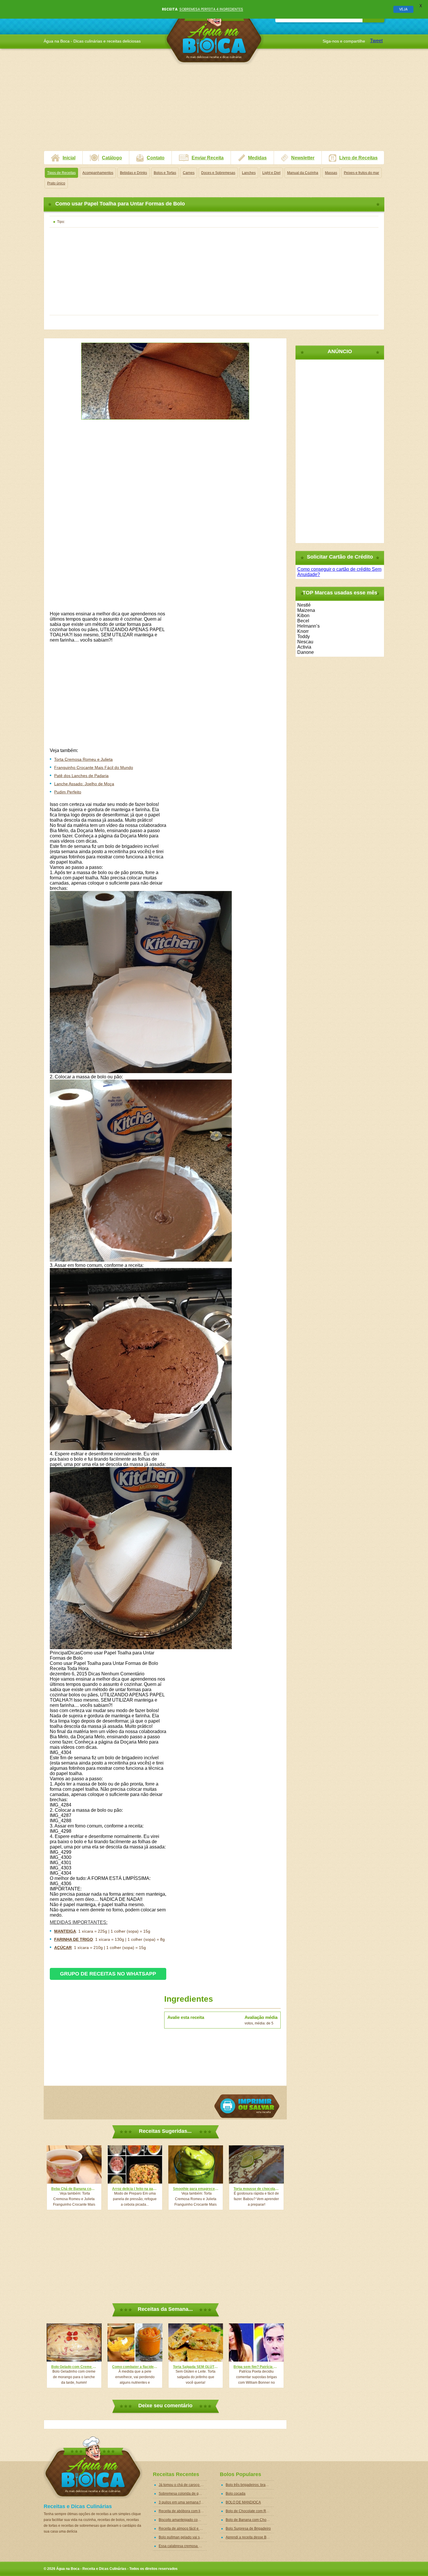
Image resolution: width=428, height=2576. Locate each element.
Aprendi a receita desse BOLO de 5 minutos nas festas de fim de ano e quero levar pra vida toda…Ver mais (250, 2537)
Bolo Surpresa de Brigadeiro (248, 2529)
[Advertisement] (214, 110)
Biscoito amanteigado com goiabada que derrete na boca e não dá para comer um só (183, 2520)
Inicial (69, 158)
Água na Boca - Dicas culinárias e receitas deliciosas (214, 33)
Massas (331, 173)
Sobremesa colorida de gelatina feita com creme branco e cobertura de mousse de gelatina (183, 2494)
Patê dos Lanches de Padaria (81, 776)
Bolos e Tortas (165, 173)
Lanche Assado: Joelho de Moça (84, 784)
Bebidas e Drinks (133, 173)
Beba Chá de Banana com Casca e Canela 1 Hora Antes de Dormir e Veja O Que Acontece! (74, 2189)
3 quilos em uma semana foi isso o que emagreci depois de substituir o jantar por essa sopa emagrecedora (183, 2502)
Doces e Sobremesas (218, 173)
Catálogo (112, 158)
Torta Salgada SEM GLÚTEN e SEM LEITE (196, 2367)
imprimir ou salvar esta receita (247, 2106)
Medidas (257, 158)
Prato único (56, 183)
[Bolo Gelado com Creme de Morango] (74, 2342)
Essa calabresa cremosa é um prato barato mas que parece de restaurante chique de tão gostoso (183, 2546)
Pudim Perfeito (68, 792)
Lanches (249, 173)
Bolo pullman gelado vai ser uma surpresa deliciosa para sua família (183, 2537)
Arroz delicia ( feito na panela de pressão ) (135, 2189)
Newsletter (303, 158)
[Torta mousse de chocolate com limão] (256, 2164)
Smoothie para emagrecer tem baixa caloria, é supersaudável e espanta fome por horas (196, 2189)
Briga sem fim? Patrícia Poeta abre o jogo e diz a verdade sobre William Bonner (256, 2367)
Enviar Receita (208, 158)
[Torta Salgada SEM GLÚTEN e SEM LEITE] (196, 2342)
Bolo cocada (236, 2494)
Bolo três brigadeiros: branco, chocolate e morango (250, 2485)
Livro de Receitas (358, 158)
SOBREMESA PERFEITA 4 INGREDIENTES (211, 9)
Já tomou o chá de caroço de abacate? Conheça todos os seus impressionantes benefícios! (183, 2485)
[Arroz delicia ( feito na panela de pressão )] (135, 2164)
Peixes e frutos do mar (361, 173)
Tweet (376, 41)
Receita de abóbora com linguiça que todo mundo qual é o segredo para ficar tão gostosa (183, 2511)
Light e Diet (271, 173)
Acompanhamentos (98, 173)
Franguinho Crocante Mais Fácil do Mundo (94, 767)
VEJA (403, 9)
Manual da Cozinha (303, 173)
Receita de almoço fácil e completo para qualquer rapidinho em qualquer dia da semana (183, 2529)
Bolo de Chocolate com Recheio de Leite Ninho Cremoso (250, 2511)
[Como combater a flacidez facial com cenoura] (135, 2342)
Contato (156, 158)
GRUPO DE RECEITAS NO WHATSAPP (108, 1974)
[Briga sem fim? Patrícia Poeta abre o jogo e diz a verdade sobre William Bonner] (256, 2342)
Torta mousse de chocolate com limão (256, 2189)
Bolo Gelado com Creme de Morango (74, 2367)
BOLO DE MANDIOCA (243, 2502)
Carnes (189, 173)
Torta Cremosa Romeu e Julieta (83, 759)
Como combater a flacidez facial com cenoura (135, 2367)
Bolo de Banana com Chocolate (250, 2520)
